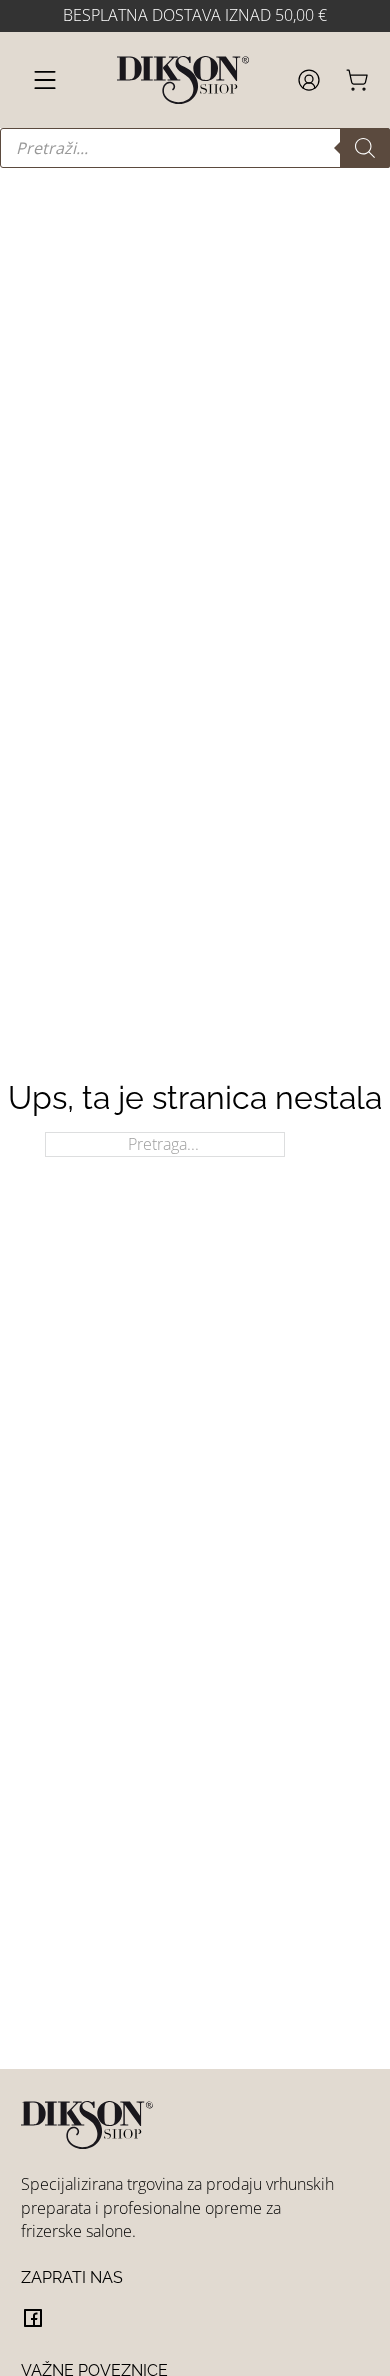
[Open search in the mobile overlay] (195, 148)
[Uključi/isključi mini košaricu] (357, 80)
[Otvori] (45, 80)
